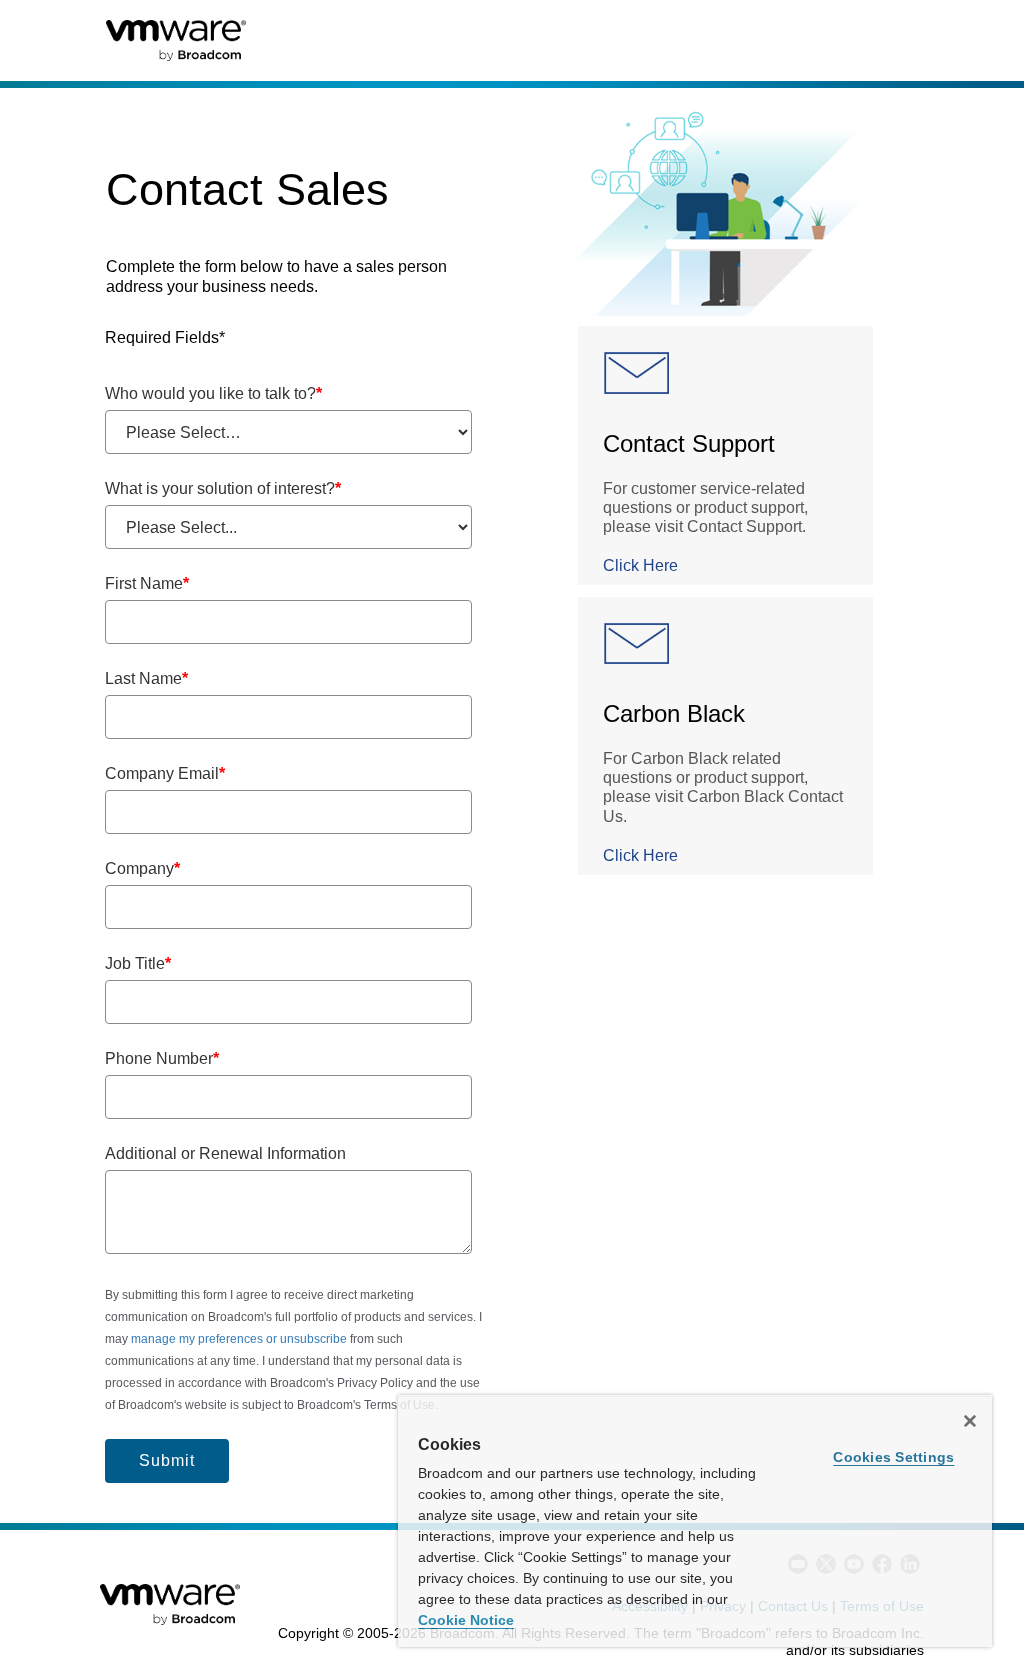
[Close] (970, 1421)
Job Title (138, 963)
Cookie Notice (466, 1620)
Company (142, 868)
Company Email (165, 773)
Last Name (146, 678)
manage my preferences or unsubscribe (239, 1339)
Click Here (640, 565)
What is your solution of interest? (223, 488)
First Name (147, 583)
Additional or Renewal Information (225, 1153)
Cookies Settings (893, 1457)
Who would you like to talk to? (213, 393)
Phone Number (162, 1058)
